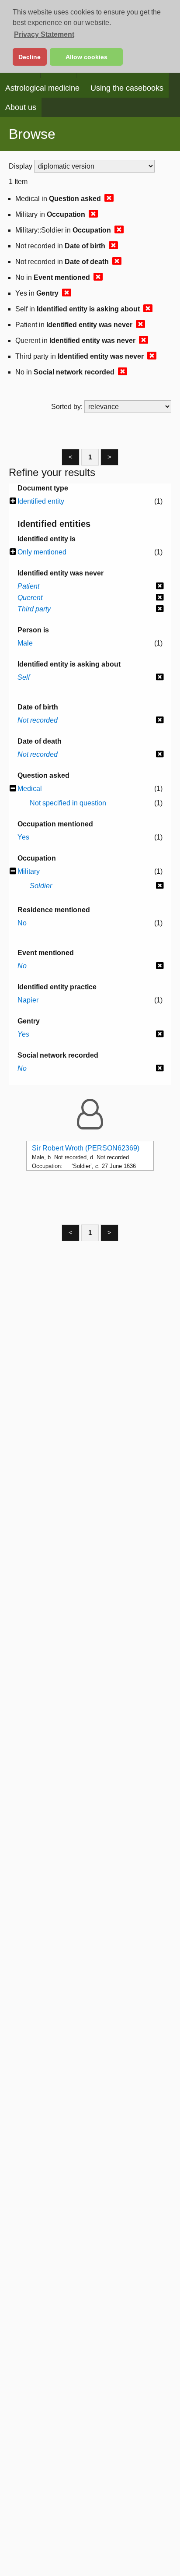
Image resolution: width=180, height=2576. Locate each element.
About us (21, 107)
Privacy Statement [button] (44, 34)
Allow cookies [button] (87, 57)
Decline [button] (29, 57)
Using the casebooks (127, 88)
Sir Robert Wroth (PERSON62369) (86, 1148)
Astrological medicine (42, 88)
